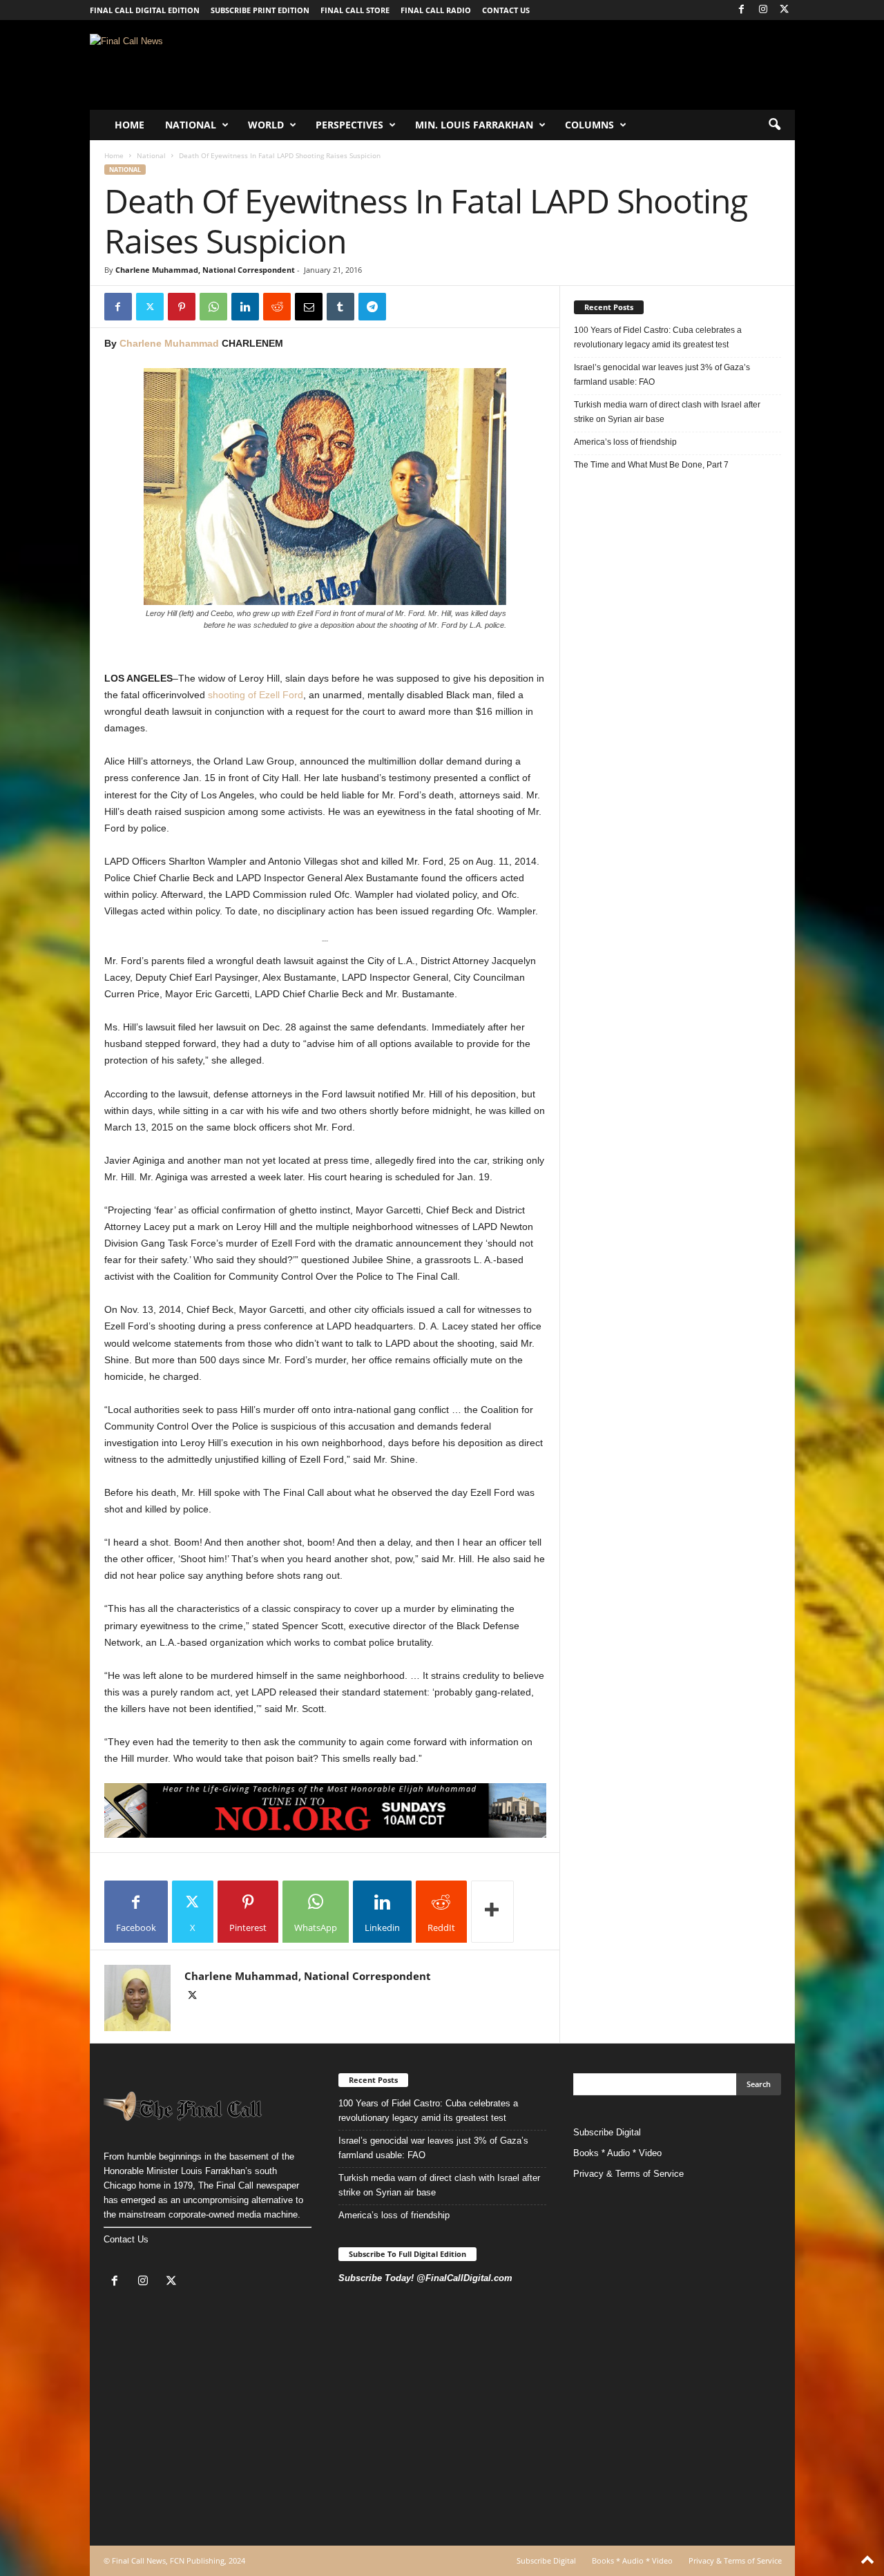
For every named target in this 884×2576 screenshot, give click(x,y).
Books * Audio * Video (617, 2153)
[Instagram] (763, 10)
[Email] (309, 307)
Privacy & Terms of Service (628, 2174)
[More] (492, 1912)
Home (129, 125)
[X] (785, 10)
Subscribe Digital (607, 2132)
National (191, 125)
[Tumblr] (340, 307)
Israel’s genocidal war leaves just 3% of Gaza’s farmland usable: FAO (662, 375)
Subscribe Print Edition (260, 10)
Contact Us (126, 2239)
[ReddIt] (277, 307)
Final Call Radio (436, 10)
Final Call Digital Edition (145, 10)
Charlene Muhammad (169, 343)
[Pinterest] (182, 307)
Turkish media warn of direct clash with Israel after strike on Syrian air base (667, 412)
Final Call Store (355, 10)
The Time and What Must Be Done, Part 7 (651, 465)
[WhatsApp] (213, 307)
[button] (774, 125)
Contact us (506, 10)
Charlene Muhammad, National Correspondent (205, 270)
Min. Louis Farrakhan (474, 125)
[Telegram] (372, 307)
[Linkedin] (245, 307)
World (266, 125)
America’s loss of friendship (625, 442)
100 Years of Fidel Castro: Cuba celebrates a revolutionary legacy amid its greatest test (658, 337)
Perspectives (349, 125)
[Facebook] (742, 10)
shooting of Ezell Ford (254, 695)
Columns (589, 125)
